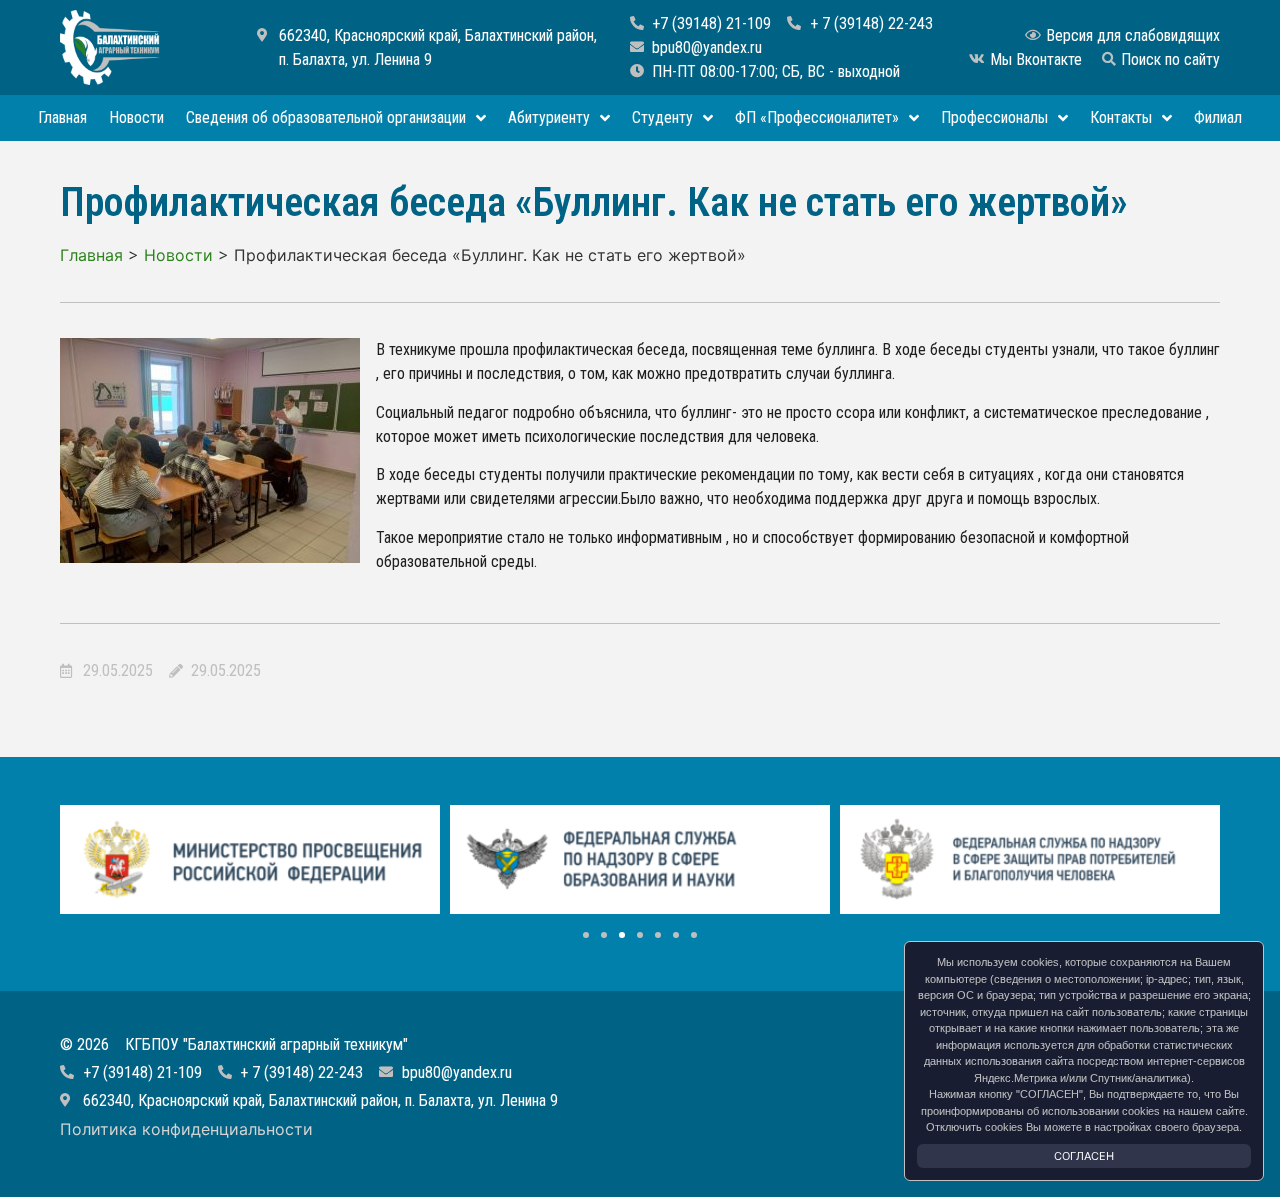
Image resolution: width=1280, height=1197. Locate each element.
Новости (136, 117)
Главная (62, 117)
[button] (586, 935)
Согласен (1084, 1156)
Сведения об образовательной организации (326, 117)
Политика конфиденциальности (186, 1129)
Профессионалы (994, 117)
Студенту (662, 117)
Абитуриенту (549, 117)
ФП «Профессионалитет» (817, 117)
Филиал (1218, 117)
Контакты (1121, 117)
